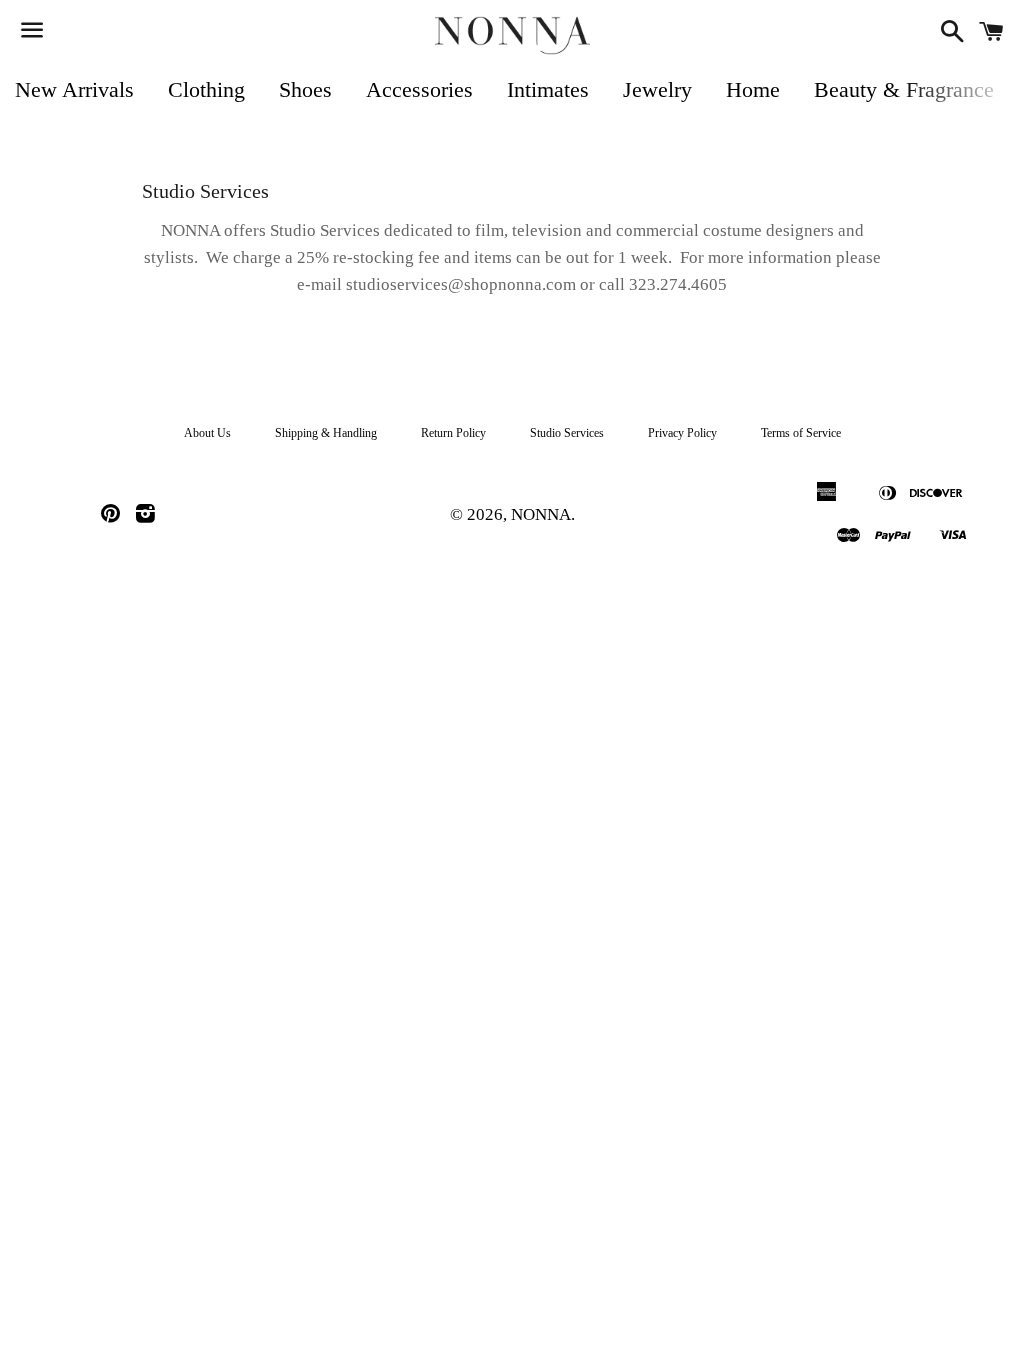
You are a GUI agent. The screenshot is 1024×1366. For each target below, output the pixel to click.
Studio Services (567, 433)
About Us (207, 433)
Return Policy (453, 433)
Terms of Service (801, 433)
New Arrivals (74, 89)
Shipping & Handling (326, 433)
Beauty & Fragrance (904, 89)
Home (753, 89)
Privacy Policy (682, 433)
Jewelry (657, 89)
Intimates (548, 89)
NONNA (541, 514)
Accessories (419, 89)
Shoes (305, 89)
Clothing (206, 89)
